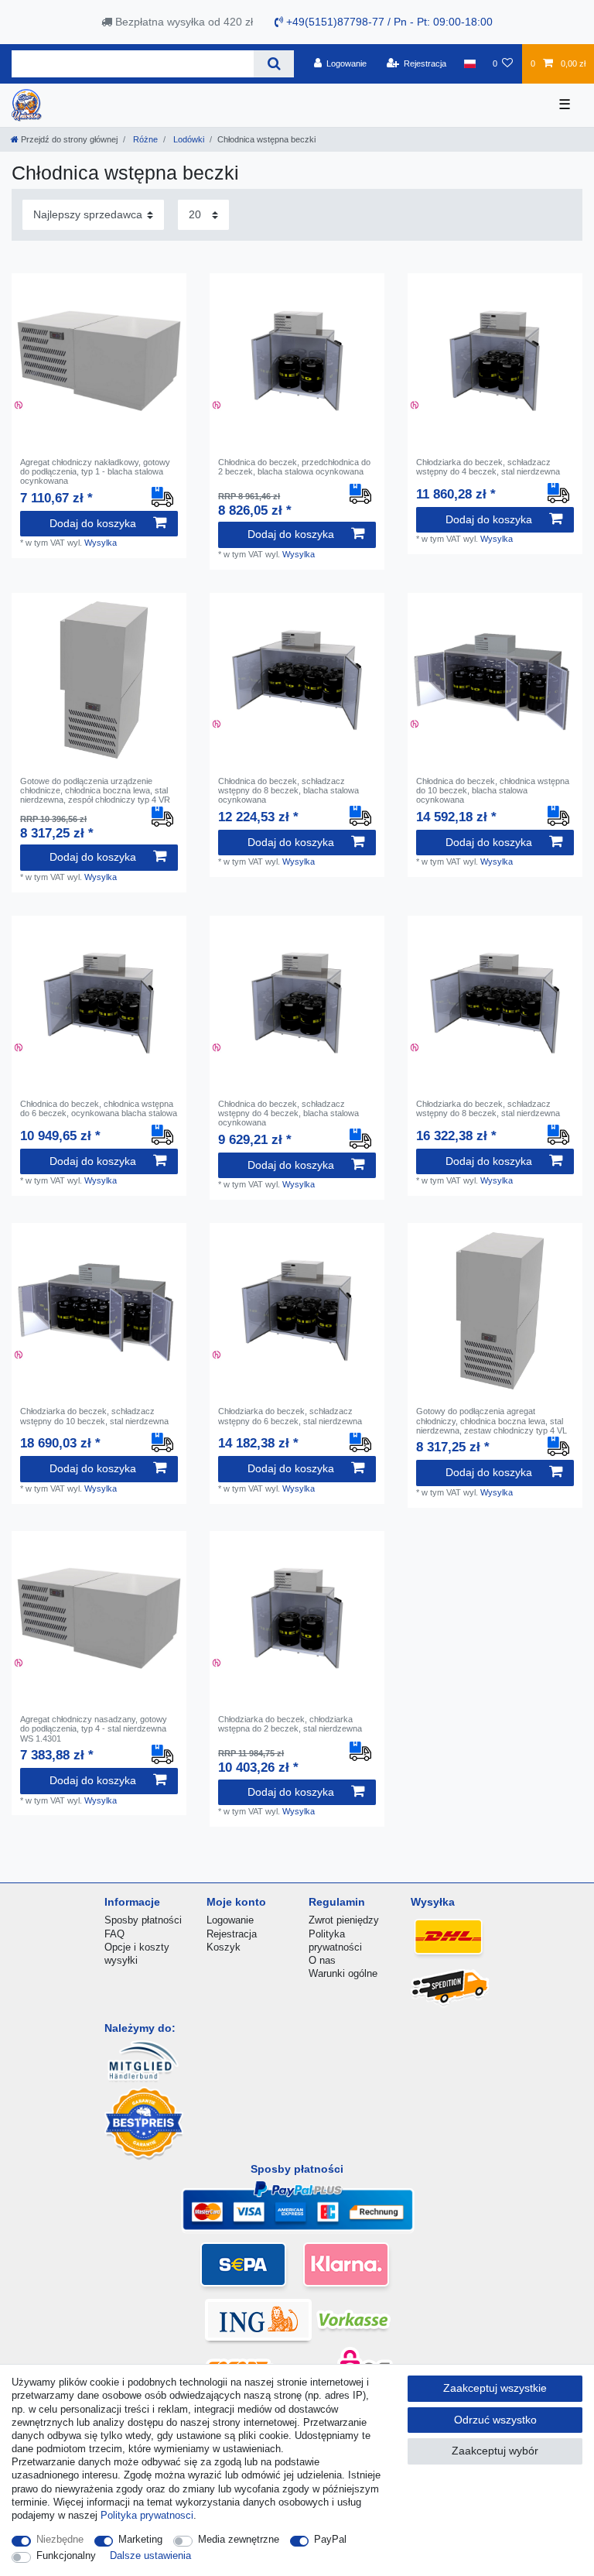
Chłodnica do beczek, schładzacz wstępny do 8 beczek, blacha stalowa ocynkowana (288, 791)
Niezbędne (60, 2539)
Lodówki (188, 139)
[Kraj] (469, 63)
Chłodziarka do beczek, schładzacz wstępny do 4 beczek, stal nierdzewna (488, 467)
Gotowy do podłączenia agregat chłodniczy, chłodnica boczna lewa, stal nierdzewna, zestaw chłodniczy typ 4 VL (492, 1421)
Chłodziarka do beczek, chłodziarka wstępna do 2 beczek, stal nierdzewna (290, 1724)
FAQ (114, 1934)
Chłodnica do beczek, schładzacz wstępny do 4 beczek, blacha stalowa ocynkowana (288, 1113)
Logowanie (230, 1920)
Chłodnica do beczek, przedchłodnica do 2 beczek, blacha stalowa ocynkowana (294, 467)
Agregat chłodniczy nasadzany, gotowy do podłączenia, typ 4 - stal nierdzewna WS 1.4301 (94, 1729)
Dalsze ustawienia (150, 2555)
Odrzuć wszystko (495, 2420)
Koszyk (224, 1947)
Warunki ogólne (343, 1973)
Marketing (140, 2539)
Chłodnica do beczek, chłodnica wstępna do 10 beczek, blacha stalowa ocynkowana (493, 791)
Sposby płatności (143, 1920)
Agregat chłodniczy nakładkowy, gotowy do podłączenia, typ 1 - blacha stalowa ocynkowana (95, 472)
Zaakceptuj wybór (495, 2451)
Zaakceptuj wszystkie (495, 2388)
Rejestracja (232, 1934)
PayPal (330, 2539)
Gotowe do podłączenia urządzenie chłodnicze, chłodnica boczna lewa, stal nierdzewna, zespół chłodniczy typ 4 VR (95, 791)
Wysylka (101, 543)
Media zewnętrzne (239, 2539)
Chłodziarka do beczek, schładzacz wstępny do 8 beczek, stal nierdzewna (488, 1108)
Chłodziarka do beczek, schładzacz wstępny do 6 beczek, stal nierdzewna (290, 1416)
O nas (322, 1960)
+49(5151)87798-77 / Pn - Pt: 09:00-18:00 (388, 22)
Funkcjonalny (66, 2555)
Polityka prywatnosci (147, 2515)
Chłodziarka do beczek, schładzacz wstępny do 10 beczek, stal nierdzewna (94, 1416)
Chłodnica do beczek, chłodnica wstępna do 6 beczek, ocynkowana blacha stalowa (99, 1108)
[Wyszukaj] (273, 64)
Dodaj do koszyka (93, 523)
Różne (144, 139)
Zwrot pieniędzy (344, 1920)
